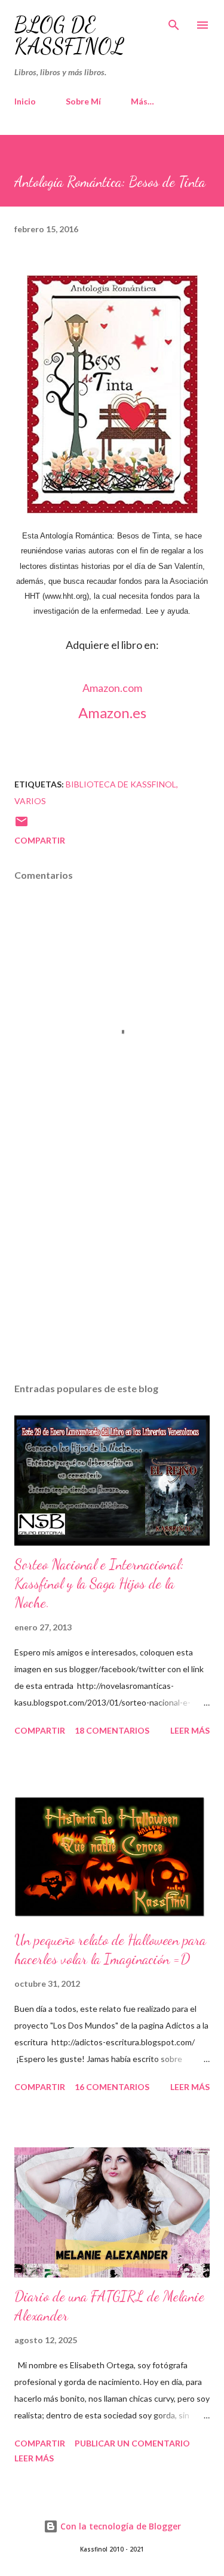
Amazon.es (112, 713)
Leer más (190, 1730)
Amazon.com (112, 688)
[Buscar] (174, 21)
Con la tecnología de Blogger (119, 2526)
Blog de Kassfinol (69, 36)
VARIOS (30, 801)
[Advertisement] (112, 1270)
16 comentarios (112, 2087)
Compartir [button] (40, 840)
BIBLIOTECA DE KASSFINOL (121, 784)
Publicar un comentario (132, 2443)
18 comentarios (112, 1730)
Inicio (25, 101)
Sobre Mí (83, 101)
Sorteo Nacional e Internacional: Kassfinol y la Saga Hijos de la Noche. (99, 1584)
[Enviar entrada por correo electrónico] (22, 825)
